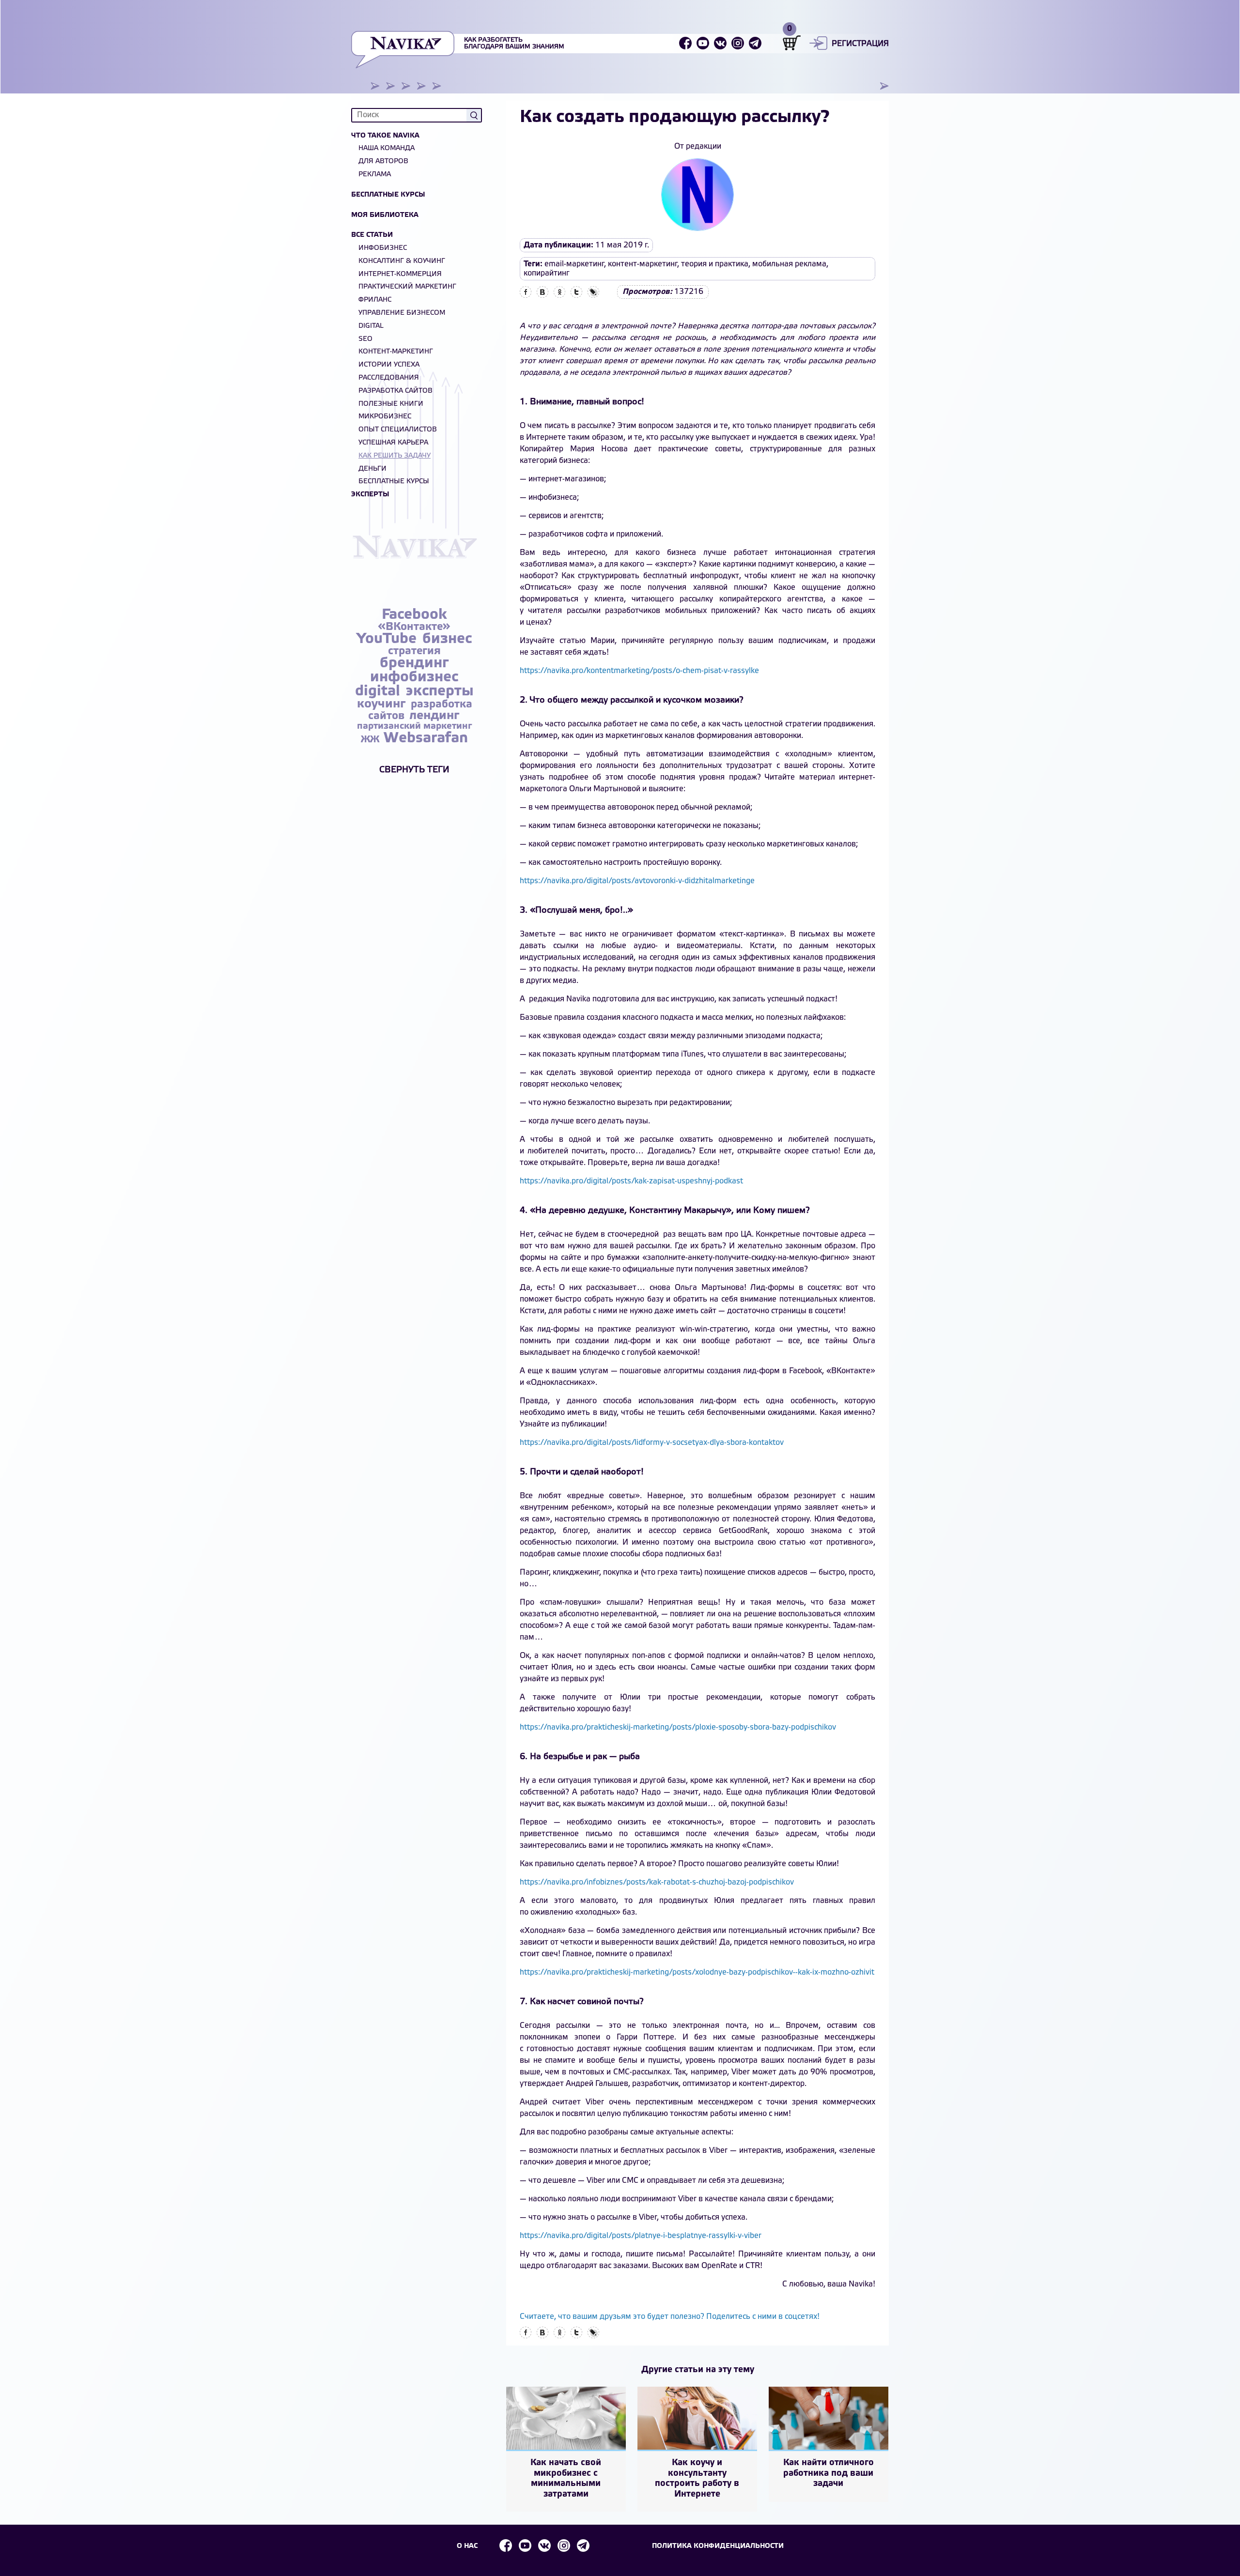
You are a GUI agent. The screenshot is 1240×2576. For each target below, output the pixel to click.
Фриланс (375, 300)
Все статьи (372, 235)
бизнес (447, 639)
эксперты (440, 691)
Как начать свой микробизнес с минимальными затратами (566, 2478)
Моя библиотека (385, 215)
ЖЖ (371, 740)
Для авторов (383, 161)
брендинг (414, 663)
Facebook (414, 615)
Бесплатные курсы (388, 195)
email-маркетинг (574, 264)
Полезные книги (391, 404)
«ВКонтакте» (414, 627)
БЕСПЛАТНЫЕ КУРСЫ (394, 482)
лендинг (434, 716)
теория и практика (715, 264)
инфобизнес (414, 677)
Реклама (375, 175)
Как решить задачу (395, 456)
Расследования (389, 378)
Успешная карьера (393, 443)
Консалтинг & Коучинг (402, 261)
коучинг (383, 704)
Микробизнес (385, 417)
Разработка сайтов (395, 391)
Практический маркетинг (407, 287)
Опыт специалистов (398, 430)
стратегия (414, 651)
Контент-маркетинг (396, 352)
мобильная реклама (789, 264)
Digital (371, 326)
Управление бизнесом (402, 313)
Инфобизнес (383, 248)
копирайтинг (547, 273)
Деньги (372, 469)
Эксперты (370, 495)
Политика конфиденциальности (718, 2546)
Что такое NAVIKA (385, 136)
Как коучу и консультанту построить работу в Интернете (697, 2478)
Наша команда (387, 148)
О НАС (467, 2546)
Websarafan (426, 738)
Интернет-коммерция (400, 274)
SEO (365, 339)
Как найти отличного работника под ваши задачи (829, 2473)
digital (380, 691)
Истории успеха (389, 365)
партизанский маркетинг (414, 726)
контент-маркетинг (643, 264)
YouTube (388, 639)
